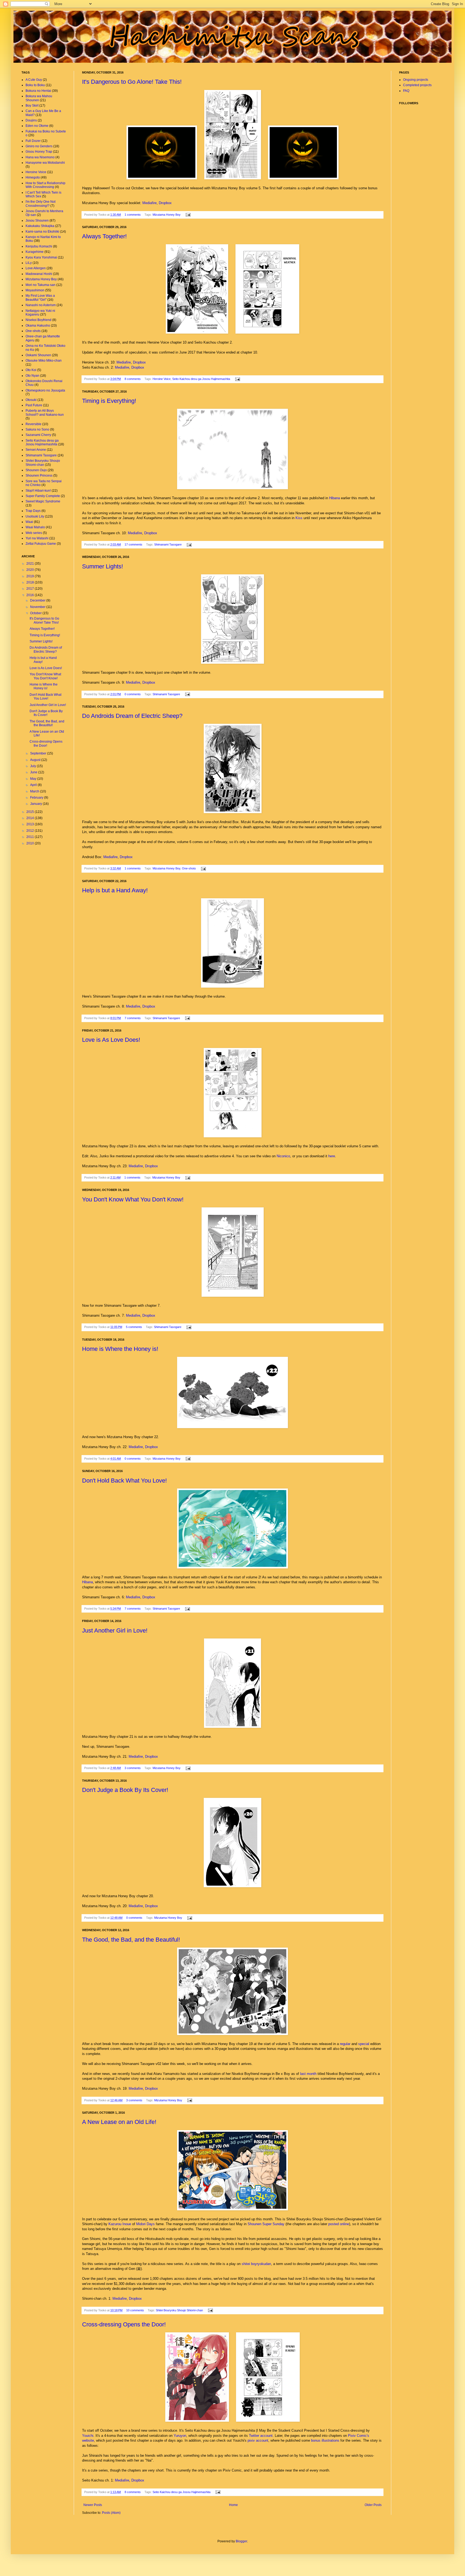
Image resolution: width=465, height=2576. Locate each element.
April (34, 785)
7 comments (133, 1018)
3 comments (133, 1768)
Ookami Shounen (38, 355)
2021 (31, 564)
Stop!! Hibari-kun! (38, 491)
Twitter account (261, 2436)
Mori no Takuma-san (40, 285)
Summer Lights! (103, 566)
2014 (31, 818)
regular (345, 2044)
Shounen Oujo (36, 470)
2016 (31, 595)
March (35, 791)
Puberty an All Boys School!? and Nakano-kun (45, 413)
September (39, 753)
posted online (339, 2224)
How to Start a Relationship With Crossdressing (45, 185)
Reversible (34, 424)
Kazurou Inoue (120, 2224)
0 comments (133, 694)
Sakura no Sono (37, 429)
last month (308, 2074)
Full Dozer (33, 141)
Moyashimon (35, 290)
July (34, 766)
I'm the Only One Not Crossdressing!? (40, 204)
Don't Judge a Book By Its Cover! (125, 1790)
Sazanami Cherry (38, 435)
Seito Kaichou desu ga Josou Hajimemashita (201, 379)
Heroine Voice (162, 379)
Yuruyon (180, 2436)
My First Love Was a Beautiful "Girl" (40, 298)
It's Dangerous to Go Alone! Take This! (132, 82)
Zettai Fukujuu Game (41, 544)
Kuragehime (35, 252)
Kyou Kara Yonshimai (41, 257)
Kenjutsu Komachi (39, 246)
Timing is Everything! (109, 401)
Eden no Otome (37, 126)
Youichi (88, 2436)
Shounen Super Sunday (266, 2224)
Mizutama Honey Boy (167, 215)
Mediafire (149, 203)
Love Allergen (36, 268)
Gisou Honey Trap (39, 152)
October (36, 613)
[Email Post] (187, 215)
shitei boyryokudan (256, 2264)
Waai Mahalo (35, 527)
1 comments (133, 215)
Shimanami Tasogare (168, 544)
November (38, 607)
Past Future (34, 405)
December (38, 600)
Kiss (299, 518)
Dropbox (165, 203)
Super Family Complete (43, 496)
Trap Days (33, 511)
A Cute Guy (34, 80)
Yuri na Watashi (37, 538)
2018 (31, 582)
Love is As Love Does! (111, 1040)
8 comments (133, 379)
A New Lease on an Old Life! (119, 2122)
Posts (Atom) (111, 2513)
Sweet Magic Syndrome (43, 501)
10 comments (135, 2310)
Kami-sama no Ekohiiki (42, 232)
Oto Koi (31, 370)
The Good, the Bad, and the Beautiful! (131, 1940)
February (37, 798)
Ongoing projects (416, 80)
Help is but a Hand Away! (115, 890)
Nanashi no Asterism (41, 305)
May (34, 779)
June (34, 772)
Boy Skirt (32, 106)
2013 (31, 824)
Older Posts (373, 2505)
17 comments (133, 544)
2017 (31, 589)
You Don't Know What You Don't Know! (133, 1199)
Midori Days (145, 2224)
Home (233, 2505)
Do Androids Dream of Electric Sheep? (132, 716)
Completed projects (417, 85)
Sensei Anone (36, 450)
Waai (29, 522)
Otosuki (31, 400)
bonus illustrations (325, 2440)
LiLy (29, 263)
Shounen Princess (39, 476)
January (36, 804)
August (36, 760)
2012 (31, 831)
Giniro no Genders (39, 146)
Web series (34, 533)
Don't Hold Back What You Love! (124, 1481)
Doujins (31, 120)
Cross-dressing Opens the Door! (124, 2324)
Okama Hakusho (38, 326)
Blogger (241, 2541)
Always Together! (104, 236)
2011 (31, 837)
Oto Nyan (32, 376)
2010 (31, 843)
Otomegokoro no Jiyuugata (45, 390)
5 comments (134, 1327)
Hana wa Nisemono (40, 157)
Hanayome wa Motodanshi (45, 163)
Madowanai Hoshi (39, 274)
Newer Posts (93, 2505)
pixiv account (258, 2440)
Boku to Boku (35, 85)
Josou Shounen (37, 221)
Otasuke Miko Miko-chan (44, 361)
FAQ (406, 91)
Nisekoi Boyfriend (38, 320)
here (332, 1156)
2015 (31, 812)
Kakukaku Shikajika (40, 226)
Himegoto (33, 177)
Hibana (334, 498)
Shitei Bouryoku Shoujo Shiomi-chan (179, 2310)
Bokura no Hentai (38, 91)
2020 (31, 570)
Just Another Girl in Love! (115, 1630)
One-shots (189, 868)
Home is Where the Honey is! (120, 1349)
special (364, 2044)
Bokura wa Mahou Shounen (39, 98)
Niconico (283, 1156)
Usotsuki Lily (35, 516)
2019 (31, 576)
